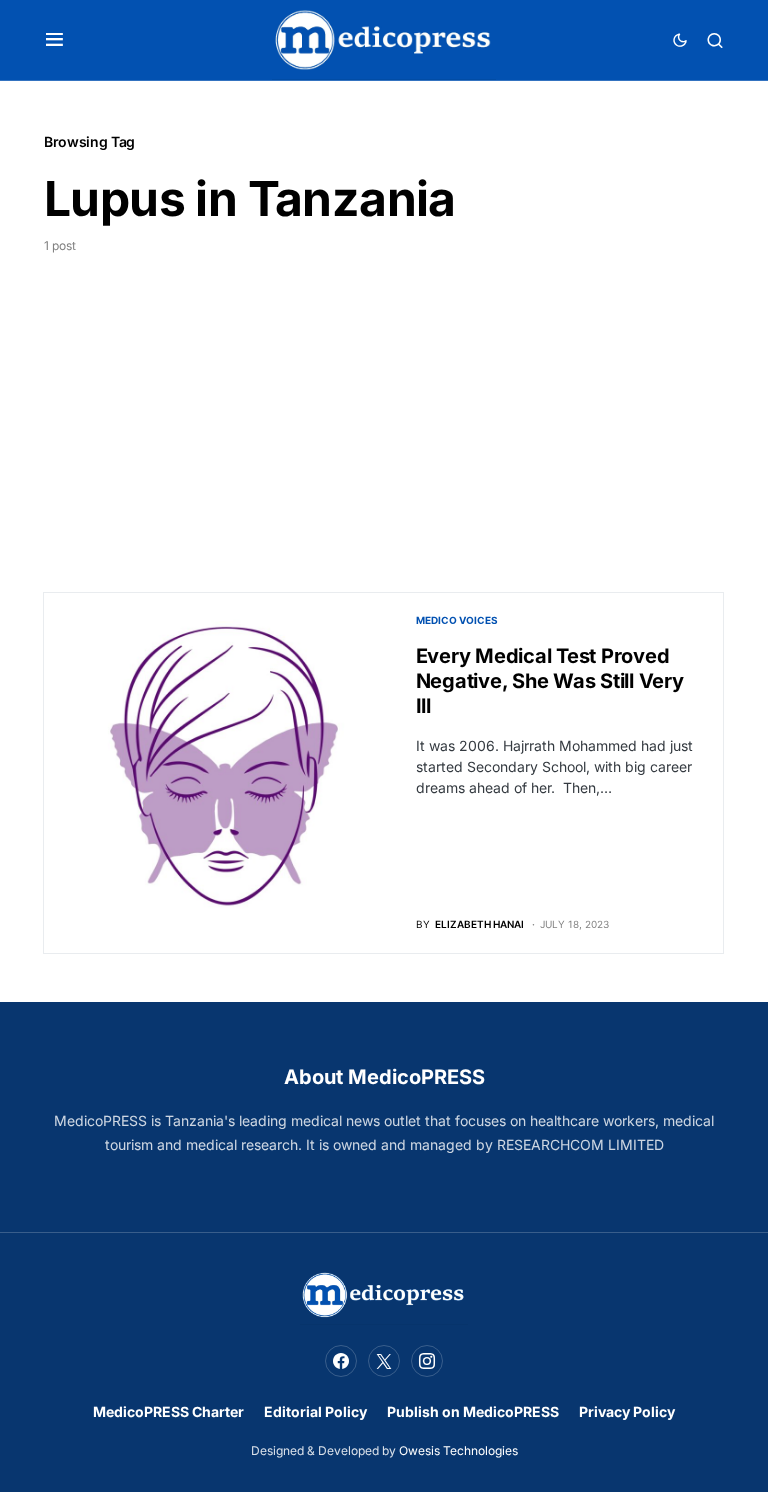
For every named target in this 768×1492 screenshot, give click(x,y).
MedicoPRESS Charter (168, 1411)
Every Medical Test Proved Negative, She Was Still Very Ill (550, 681)
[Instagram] (427, 1361)
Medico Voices (457, 620)
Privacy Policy (627, 1411)
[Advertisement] (384, 405)
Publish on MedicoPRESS (473, 1411)
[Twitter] (384, 1361)
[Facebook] (341, 1361)
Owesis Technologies (458, 1450)
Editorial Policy (315, 1411)
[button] (54, 40)
